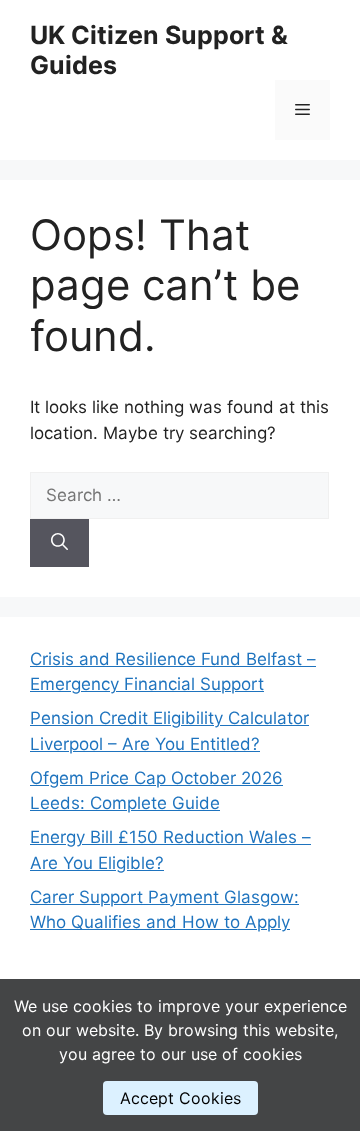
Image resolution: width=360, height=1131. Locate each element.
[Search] (59, 543)
